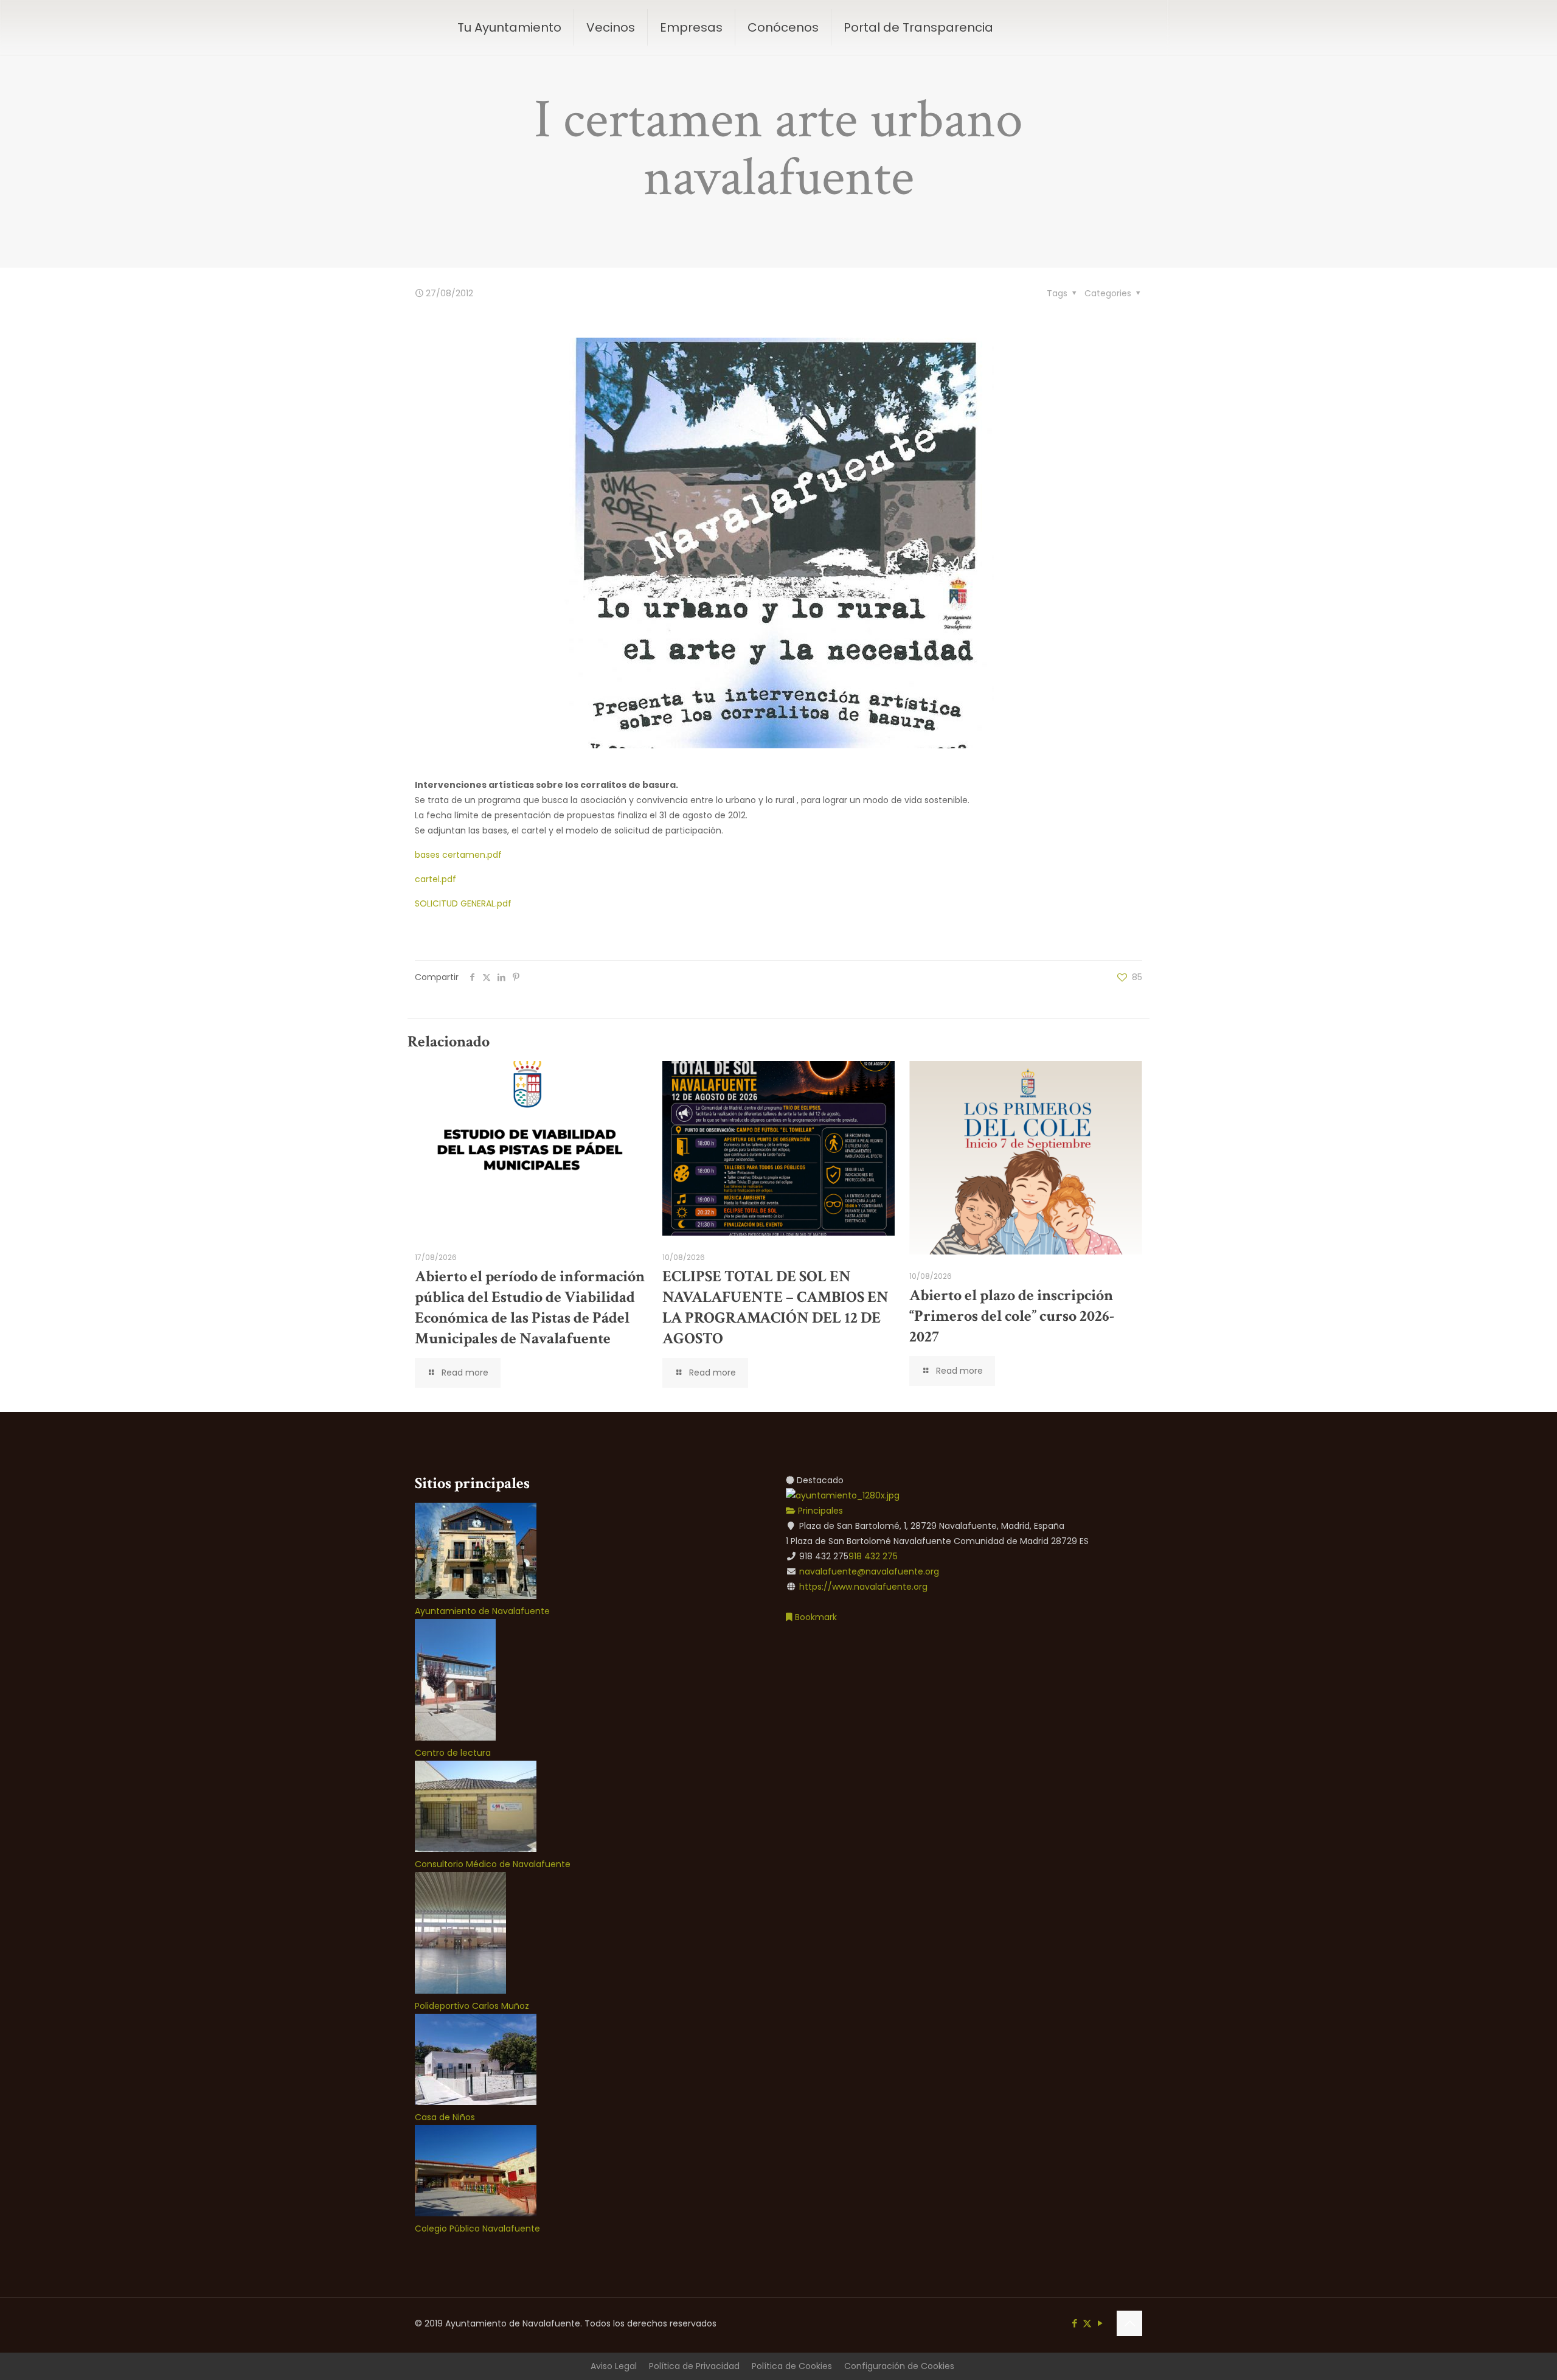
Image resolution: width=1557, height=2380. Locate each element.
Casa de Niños (445, 2117)
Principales (819, 1511)
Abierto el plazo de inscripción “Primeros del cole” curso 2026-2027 (1012, 1316)
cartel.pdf (435, 879)
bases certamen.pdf (458, 855)
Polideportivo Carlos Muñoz (472, 2006)
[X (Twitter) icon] (1087, 2323)
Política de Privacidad (694, 2366)
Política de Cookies (792, 2366)
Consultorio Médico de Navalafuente (493, 1864)
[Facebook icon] (1074, 2323)
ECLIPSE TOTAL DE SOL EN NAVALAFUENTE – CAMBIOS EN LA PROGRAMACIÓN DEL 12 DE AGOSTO (775, 1307)
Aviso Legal (614, 2366)
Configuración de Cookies (899, 2366)
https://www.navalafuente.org (863, 1587)
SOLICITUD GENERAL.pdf (463, 903)
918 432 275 (873, 1556)
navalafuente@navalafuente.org (869, 1571)
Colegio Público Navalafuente (477, 2229)
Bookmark (815, 1617)
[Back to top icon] (1129, 2323)
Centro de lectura (453, 1753)
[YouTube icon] (1100, 2323)
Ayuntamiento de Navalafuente (482, 1611)
